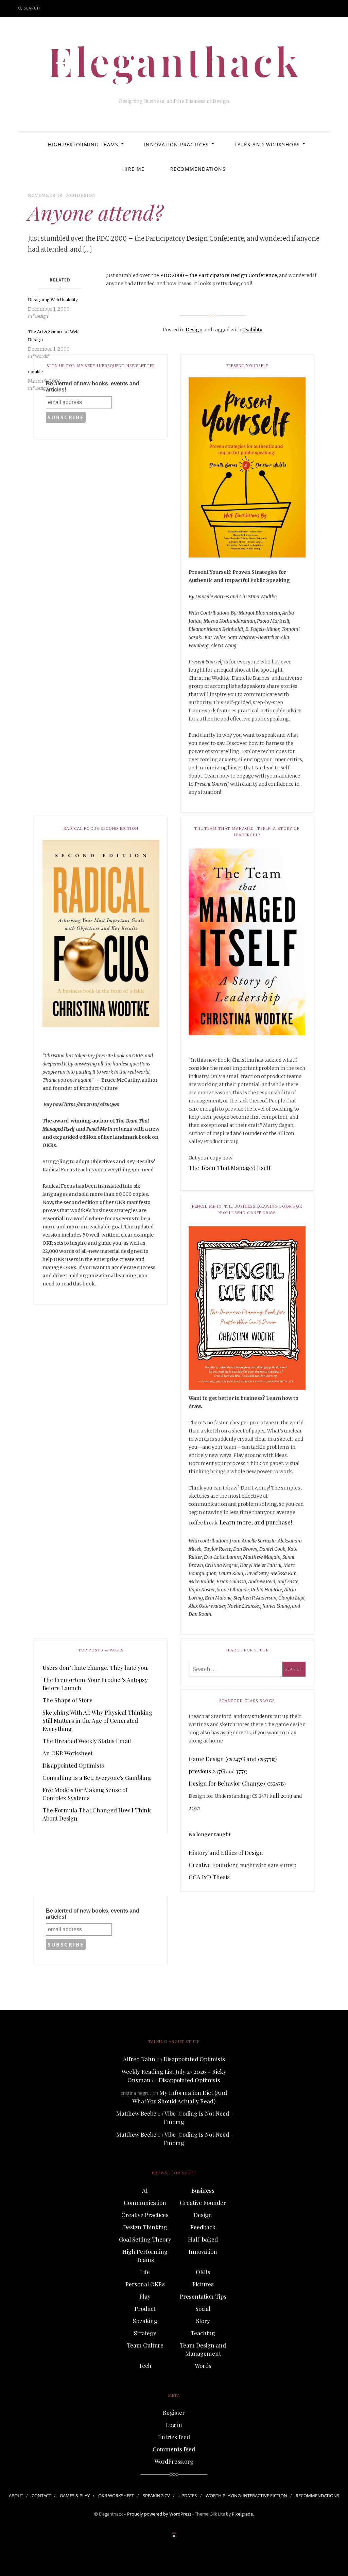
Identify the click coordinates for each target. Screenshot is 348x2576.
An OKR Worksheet (68, 1753)
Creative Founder (212, 1865)
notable (35, 372)
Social (203, 2308)
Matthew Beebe (136, 2113)
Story (203, 2321)
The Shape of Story (67, 1700)
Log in (174, 2425)
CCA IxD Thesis (209, 1877)
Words (203, 2365)
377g (241, 1771)
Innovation (203, 2251)
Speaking (145, 2321)
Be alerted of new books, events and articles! (93, 387)
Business (203, 2190)
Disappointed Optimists (73, 1765)
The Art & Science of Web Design (53, 336)
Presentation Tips (203, 2296)
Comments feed (174, 2449)
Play (145, 2296)
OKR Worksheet (116, 2496)
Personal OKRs (145, 2284)
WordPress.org (174, 2461)
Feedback (203, 2227)
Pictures (203, 2284)
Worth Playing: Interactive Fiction (246, 2496)
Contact (41, 2496)
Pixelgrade (242, 2514)
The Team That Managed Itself (230, 1168)
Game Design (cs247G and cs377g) (233, 1759)
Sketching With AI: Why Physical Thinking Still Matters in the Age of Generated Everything (97, 1720)
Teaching (203, 2333)
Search (32, 8)
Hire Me (134, 169)
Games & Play (75, 2496)
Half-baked (203, 2239)
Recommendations (198, 169)
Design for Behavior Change (226, 1783)
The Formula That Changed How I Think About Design (97, 1814)
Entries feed (174, 2437)
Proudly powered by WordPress (159, 2514)
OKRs (203, 2272)
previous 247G (207, 1771)
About (16, 2496)
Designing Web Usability (53, 300)
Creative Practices (145, 2215)
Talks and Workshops (267, 144)
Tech (145, 2365)
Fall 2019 (281, 1795)
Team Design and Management (203, 2349)
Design (86, 195)
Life (145, 2272)
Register (174, 2412)
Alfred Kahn (139, 2059)
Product (145, 2308)
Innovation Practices (177, 144)
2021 (194, 1808)
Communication (145, 2203)
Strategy (145, 2333)
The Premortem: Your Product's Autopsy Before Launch (95, 1684)
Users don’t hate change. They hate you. (95, 1667)
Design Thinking (145, 2227)
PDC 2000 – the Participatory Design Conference (219, 275)
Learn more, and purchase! (256, 1522)
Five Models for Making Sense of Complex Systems (85, 1794)
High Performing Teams (83, 144)
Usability (252, 330)
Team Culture (145, 2345)
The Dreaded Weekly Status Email (87, 1741)
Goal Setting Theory (145, 2239)
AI (145, 2190)
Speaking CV (156, 2496)
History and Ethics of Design (226, 1852)
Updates (188, 2496)
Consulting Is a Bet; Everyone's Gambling (97, 1777)
